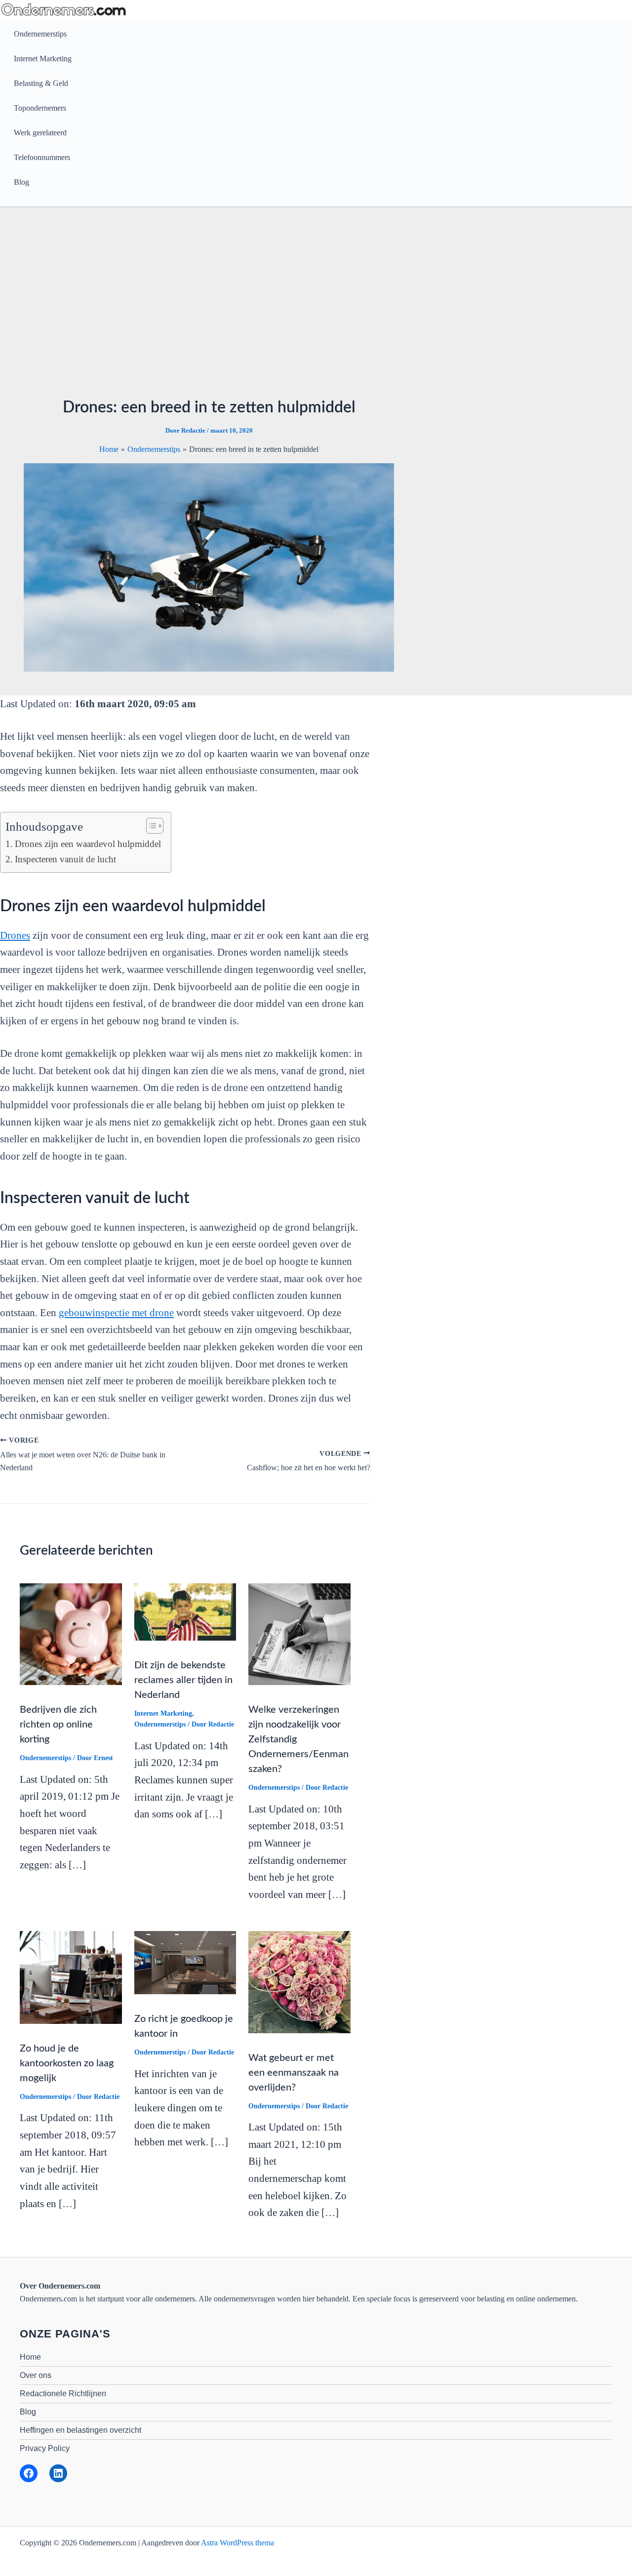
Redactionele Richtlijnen (63, 2394)
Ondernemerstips (40, 34)
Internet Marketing (43, 59)
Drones (15, 935)
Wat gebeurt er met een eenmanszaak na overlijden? (294, 2073)
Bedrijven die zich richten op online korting (58, 1725)
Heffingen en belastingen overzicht (80, 2430)
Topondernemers (40, 108)
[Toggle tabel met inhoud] (150, 826)
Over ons (36, 2375)
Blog (21, 182)
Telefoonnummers (42, 157)
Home (30, 2357)
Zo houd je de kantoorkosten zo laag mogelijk (67, 2063)
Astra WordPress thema (237, 2543)
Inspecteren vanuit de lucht (65, 859)
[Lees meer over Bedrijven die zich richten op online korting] (71, 1633)
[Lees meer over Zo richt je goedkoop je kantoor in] (185, 1962)
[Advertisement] (316, 305)
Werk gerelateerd (40, 133)
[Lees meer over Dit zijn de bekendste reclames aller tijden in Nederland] (185, 1611)
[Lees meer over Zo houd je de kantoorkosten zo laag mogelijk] (71, 1977)
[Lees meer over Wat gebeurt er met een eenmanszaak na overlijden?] (299, 1981)
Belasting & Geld (41, 83)
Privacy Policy (45, 2448)
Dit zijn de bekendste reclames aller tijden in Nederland (183, 1680)
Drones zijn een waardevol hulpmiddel (88, 844)
